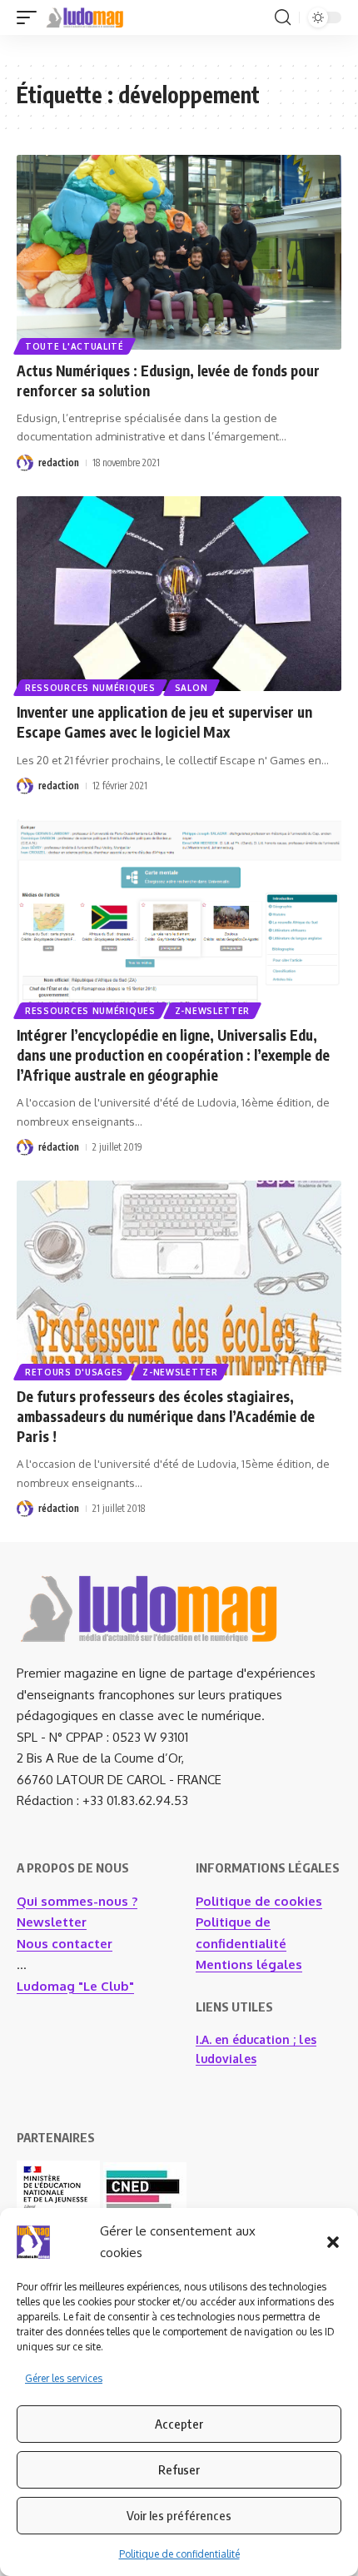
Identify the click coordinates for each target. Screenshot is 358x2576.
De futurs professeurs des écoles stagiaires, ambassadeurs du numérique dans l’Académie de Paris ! (166, 1416)
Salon (191, 688)
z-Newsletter (212, 1011)
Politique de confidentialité (179, 2554)
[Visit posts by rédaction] (25, 1147)
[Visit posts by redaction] (25, 463)
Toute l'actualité (75, 346)
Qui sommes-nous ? (77, 1901)
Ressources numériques (90, 688)
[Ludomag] (85, 17)
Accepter (179, 2424)
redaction (59, 462)
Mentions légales (249, 1964)
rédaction (59, 1147)
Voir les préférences (179, 2515)
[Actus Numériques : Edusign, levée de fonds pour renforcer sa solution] (179, 252)
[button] (333, 2242)
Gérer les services (64, 2378)
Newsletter (52, 1922)
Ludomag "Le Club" (75, 1986)
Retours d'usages (74, 1372)
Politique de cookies (259, 1901)
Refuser (179, 2469)
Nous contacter (65, 1944)
